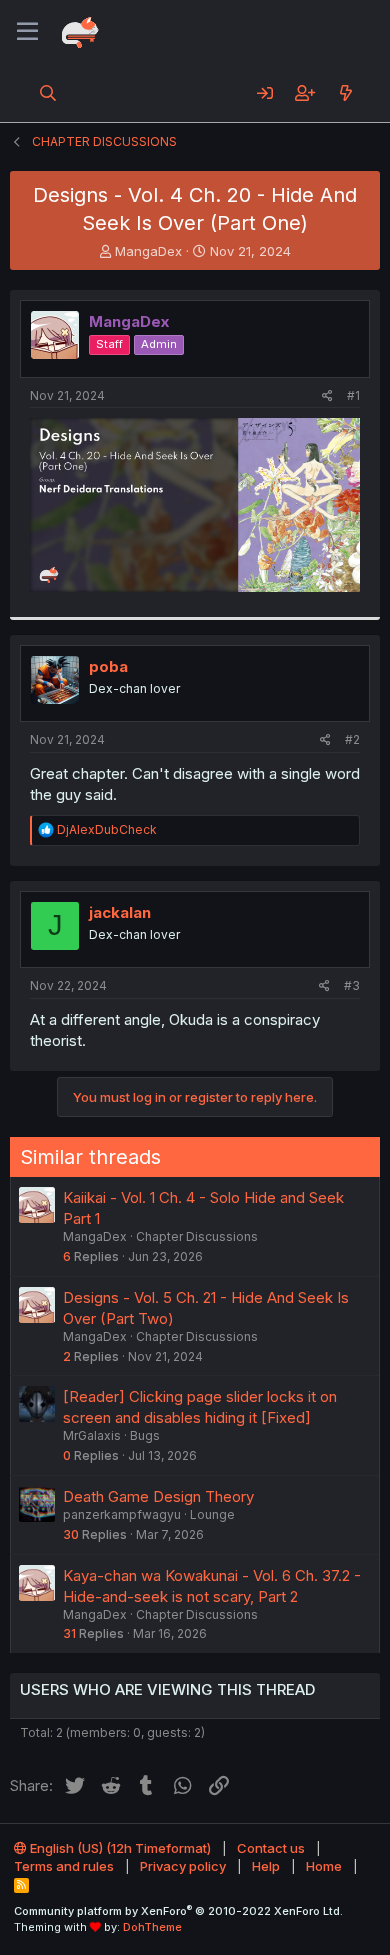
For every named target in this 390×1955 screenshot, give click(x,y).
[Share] (327, 396)
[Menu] (27, 32)
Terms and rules (64, 1866)
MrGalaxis (92, 1435)
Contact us (271, 1848)
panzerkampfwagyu (122, 1514)
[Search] (48, 93)
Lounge (212, 1514)
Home (324, 1866)
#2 (352, 739)
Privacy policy (183, 1866)
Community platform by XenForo (178, 1911)
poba (108, 666)
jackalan (120, 912)
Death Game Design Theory (158, 1496)
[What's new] (345, 93)
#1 (353, 395)
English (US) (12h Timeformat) (119, 1848)
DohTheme (152, 1927)
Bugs (145, 1435)
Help (266, 1866)
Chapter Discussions (197, 1236)
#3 (352, 985)
